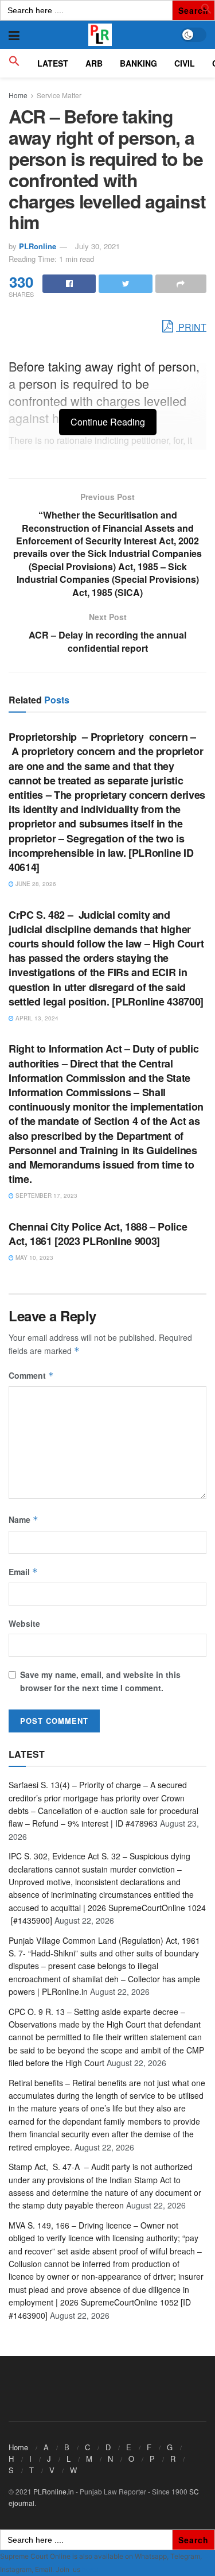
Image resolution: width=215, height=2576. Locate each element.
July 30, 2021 (97, 246)
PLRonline (38, 246)
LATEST (53, 63)
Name (24, 1519)
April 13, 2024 (36, 1018)
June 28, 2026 (35, 884)
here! (90, 2569)
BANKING (138, 63)
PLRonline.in (54, 2491)
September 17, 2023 (46, 1196)
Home (18, 95)
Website (24, 1623)
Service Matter (59, 95)
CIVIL (185, 63)
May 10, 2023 (34, 1258)
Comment (31, 1375)
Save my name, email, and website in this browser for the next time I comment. (100, 1681)
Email (23, 1572)
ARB (94, 63)
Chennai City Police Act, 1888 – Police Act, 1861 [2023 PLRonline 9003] (98, 1234)
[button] (206, 11)
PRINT (191, 327)
